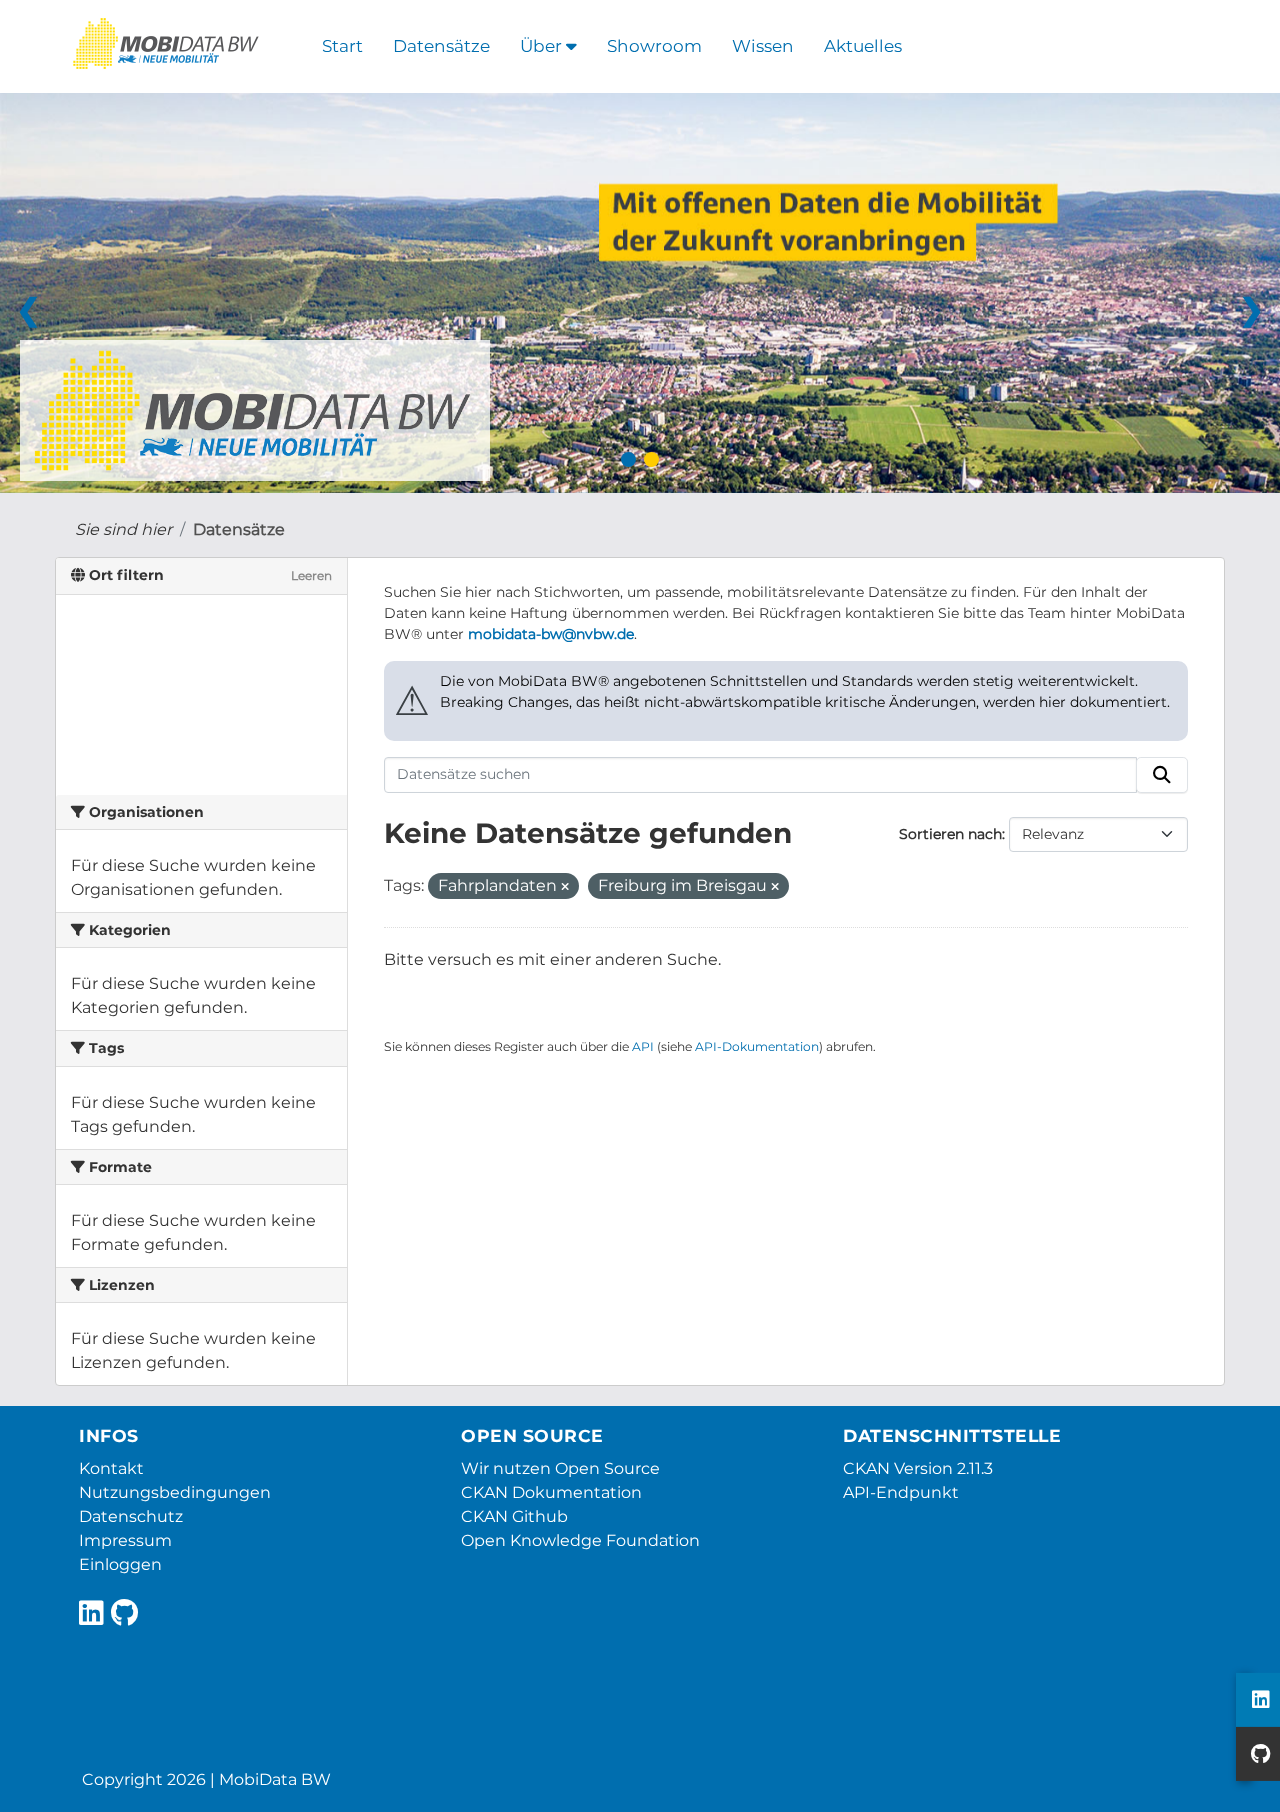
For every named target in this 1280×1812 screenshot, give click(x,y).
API (643, 1046)
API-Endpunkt (901, 1492)
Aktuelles (863, 46)
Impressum (125, 1540)
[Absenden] (1162, 775)
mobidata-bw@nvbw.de (551, 634)
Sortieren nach (950, 834)
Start (342, 46)
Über (543, 46)
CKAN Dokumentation (551, 1492)
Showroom (654, 46)
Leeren (311, 575)
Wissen (763, 46)
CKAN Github (514, 1516)
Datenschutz (131, 1516)
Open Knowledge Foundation (580, 1540)
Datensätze (441, 46)
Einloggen (120, 1564)
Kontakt (111, 1468)
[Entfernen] (565, 887)
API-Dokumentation (757, 1046)
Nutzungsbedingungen (175, 1492)
